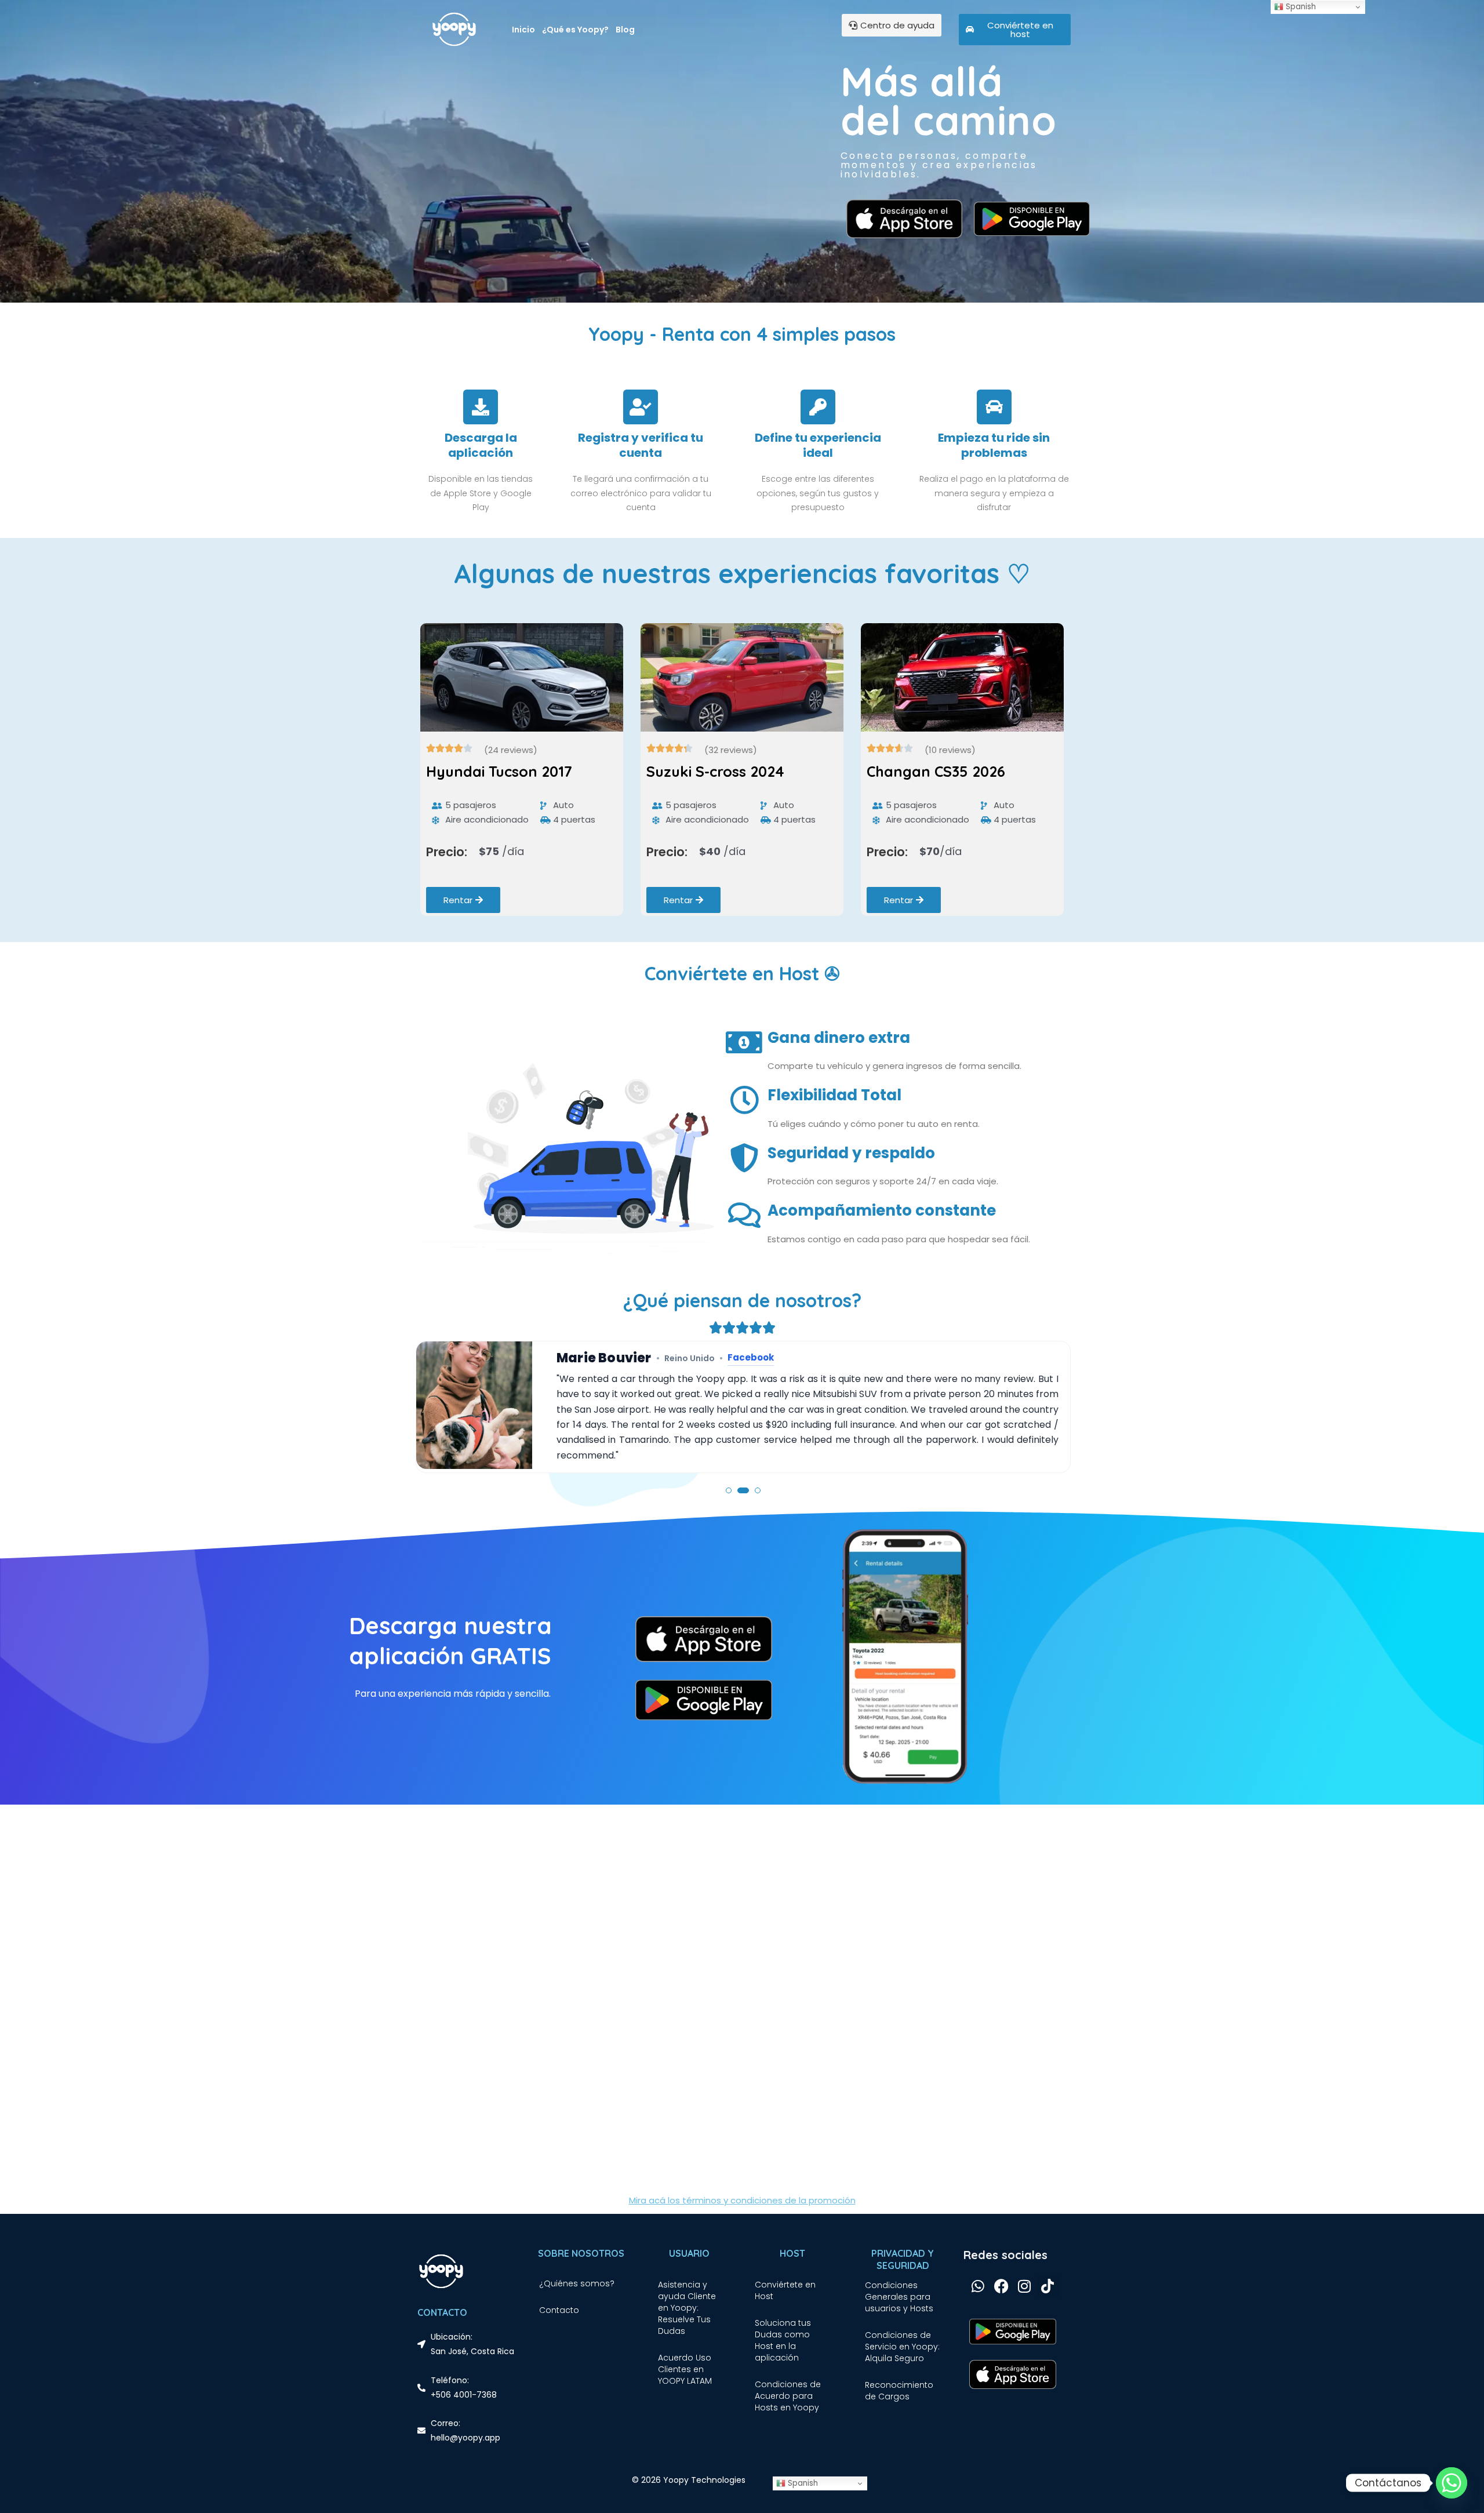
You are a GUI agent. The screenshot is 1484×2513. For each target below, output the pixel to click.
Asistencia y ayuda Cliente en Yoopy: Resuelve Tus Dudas (687, 2308)
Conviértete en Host (785, 2290)
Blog (625, 30)
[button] (729, 1490)
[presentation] (431, 780)
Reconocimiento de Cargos (899, 2391)
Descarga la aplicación (481, 445)
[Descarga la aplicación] (481, 407)
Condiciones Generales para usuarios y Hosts (899, 2297)
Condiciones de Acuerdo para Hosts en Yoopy (788, 2396)
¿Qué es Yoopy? (575, 30)
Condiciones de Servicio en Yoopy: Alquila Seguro (902, 2347)
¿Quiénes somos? (577, 2283)
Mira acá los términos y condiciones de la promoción (742, 2200)
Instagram (727, 1357)
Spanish (802, 2483)
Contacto (559, 2310)
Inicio (523, 30)
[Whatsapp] (1452, 2483)
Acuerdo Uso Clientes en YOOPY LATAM (685, 2369)
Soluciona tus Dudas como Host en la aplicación (783, 2340)
